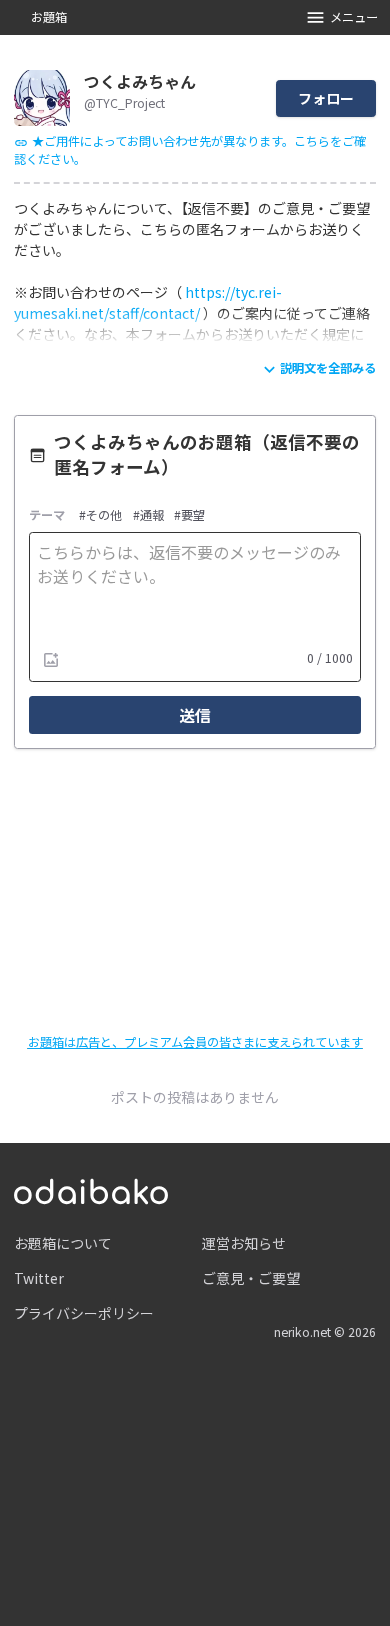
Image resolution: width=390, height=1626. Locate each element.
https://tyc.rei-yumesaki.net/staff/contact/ (148, 302)
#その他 (100, 515)
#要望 (189, 515)
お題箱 (49, 17)
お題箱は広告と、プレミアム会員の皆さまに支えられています (195, 1042)
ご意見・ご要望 (251, 1278)
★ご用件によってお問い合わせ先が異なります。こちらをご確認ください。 (190, 150)
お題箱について (63, 1243)
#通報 (148, 515)
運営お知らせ (244, 1243)
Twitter (39, 1278)
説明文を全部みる (328, 368)
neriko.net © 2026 (325, 1332)
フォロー (326, 98)
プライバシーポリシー (84, 1313)
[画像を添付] (51, 659)
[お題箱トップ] (91, 1189)
